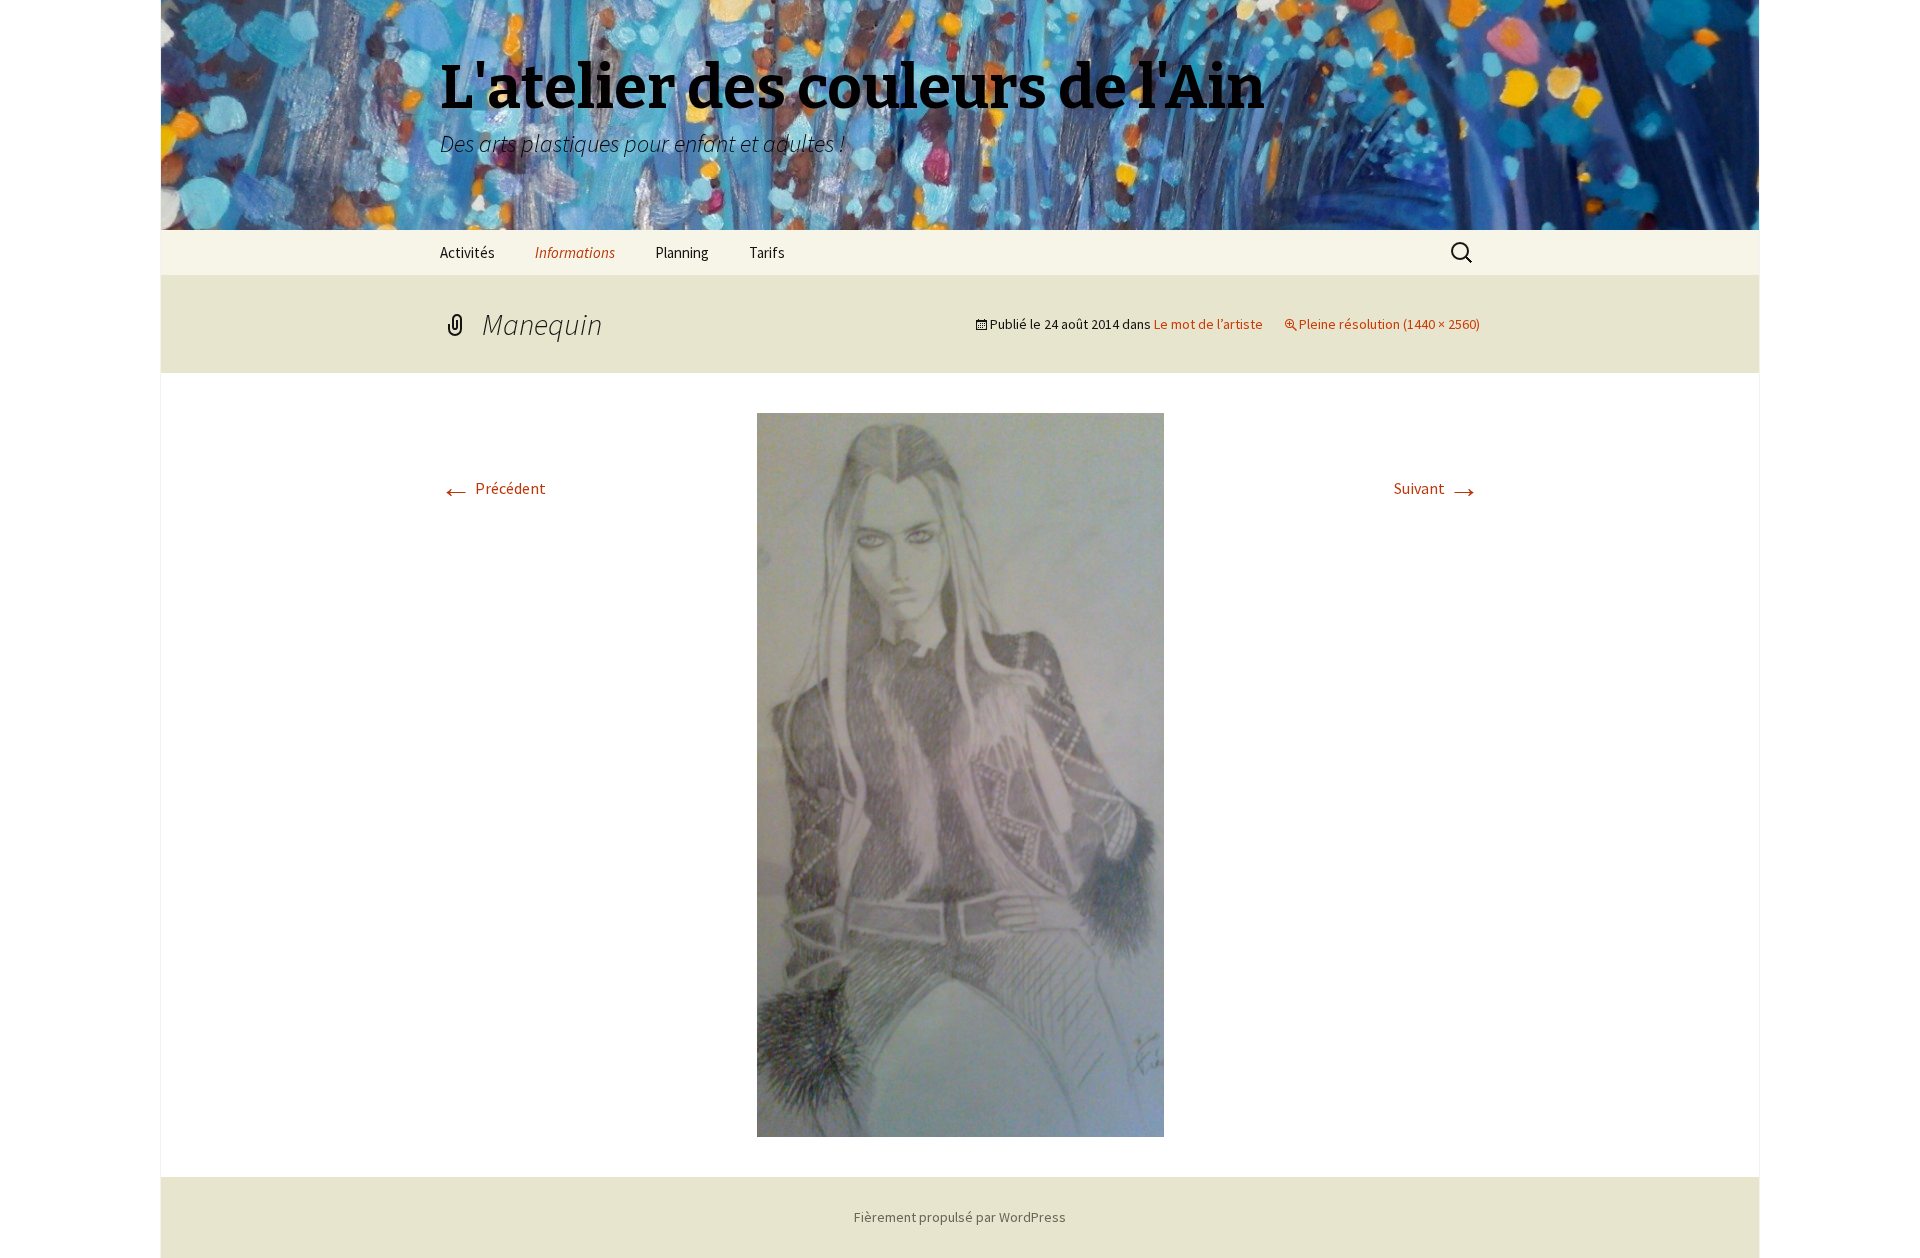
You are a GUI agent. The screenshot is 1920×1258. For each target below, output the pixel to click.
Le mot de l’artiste (1208, 324)
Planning (682, 252)
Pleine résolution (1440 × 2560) (1389, 324)
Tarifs (767, 252)
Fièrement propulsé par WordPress (960, 1217)
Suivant (1437, 488)
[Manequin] (960, 773)
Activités (467, 252)
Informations (575, 252)
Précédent (493, 488)
